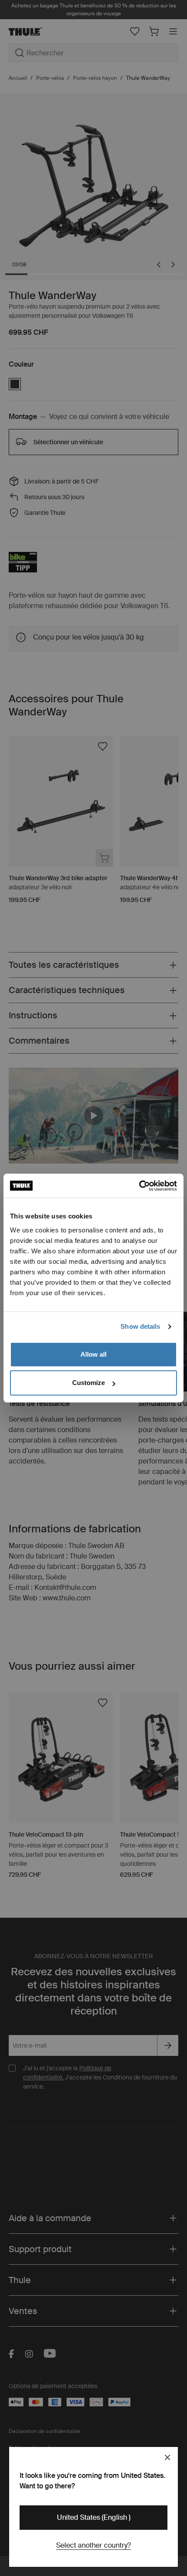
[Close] (167, 2457)
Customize (88, 1383)
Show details (140, 1326)
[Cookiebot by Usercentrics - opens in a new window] (139, 1186)
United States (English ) (94, 2517)
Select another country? (93, 2545)
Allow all (93, 1354)
